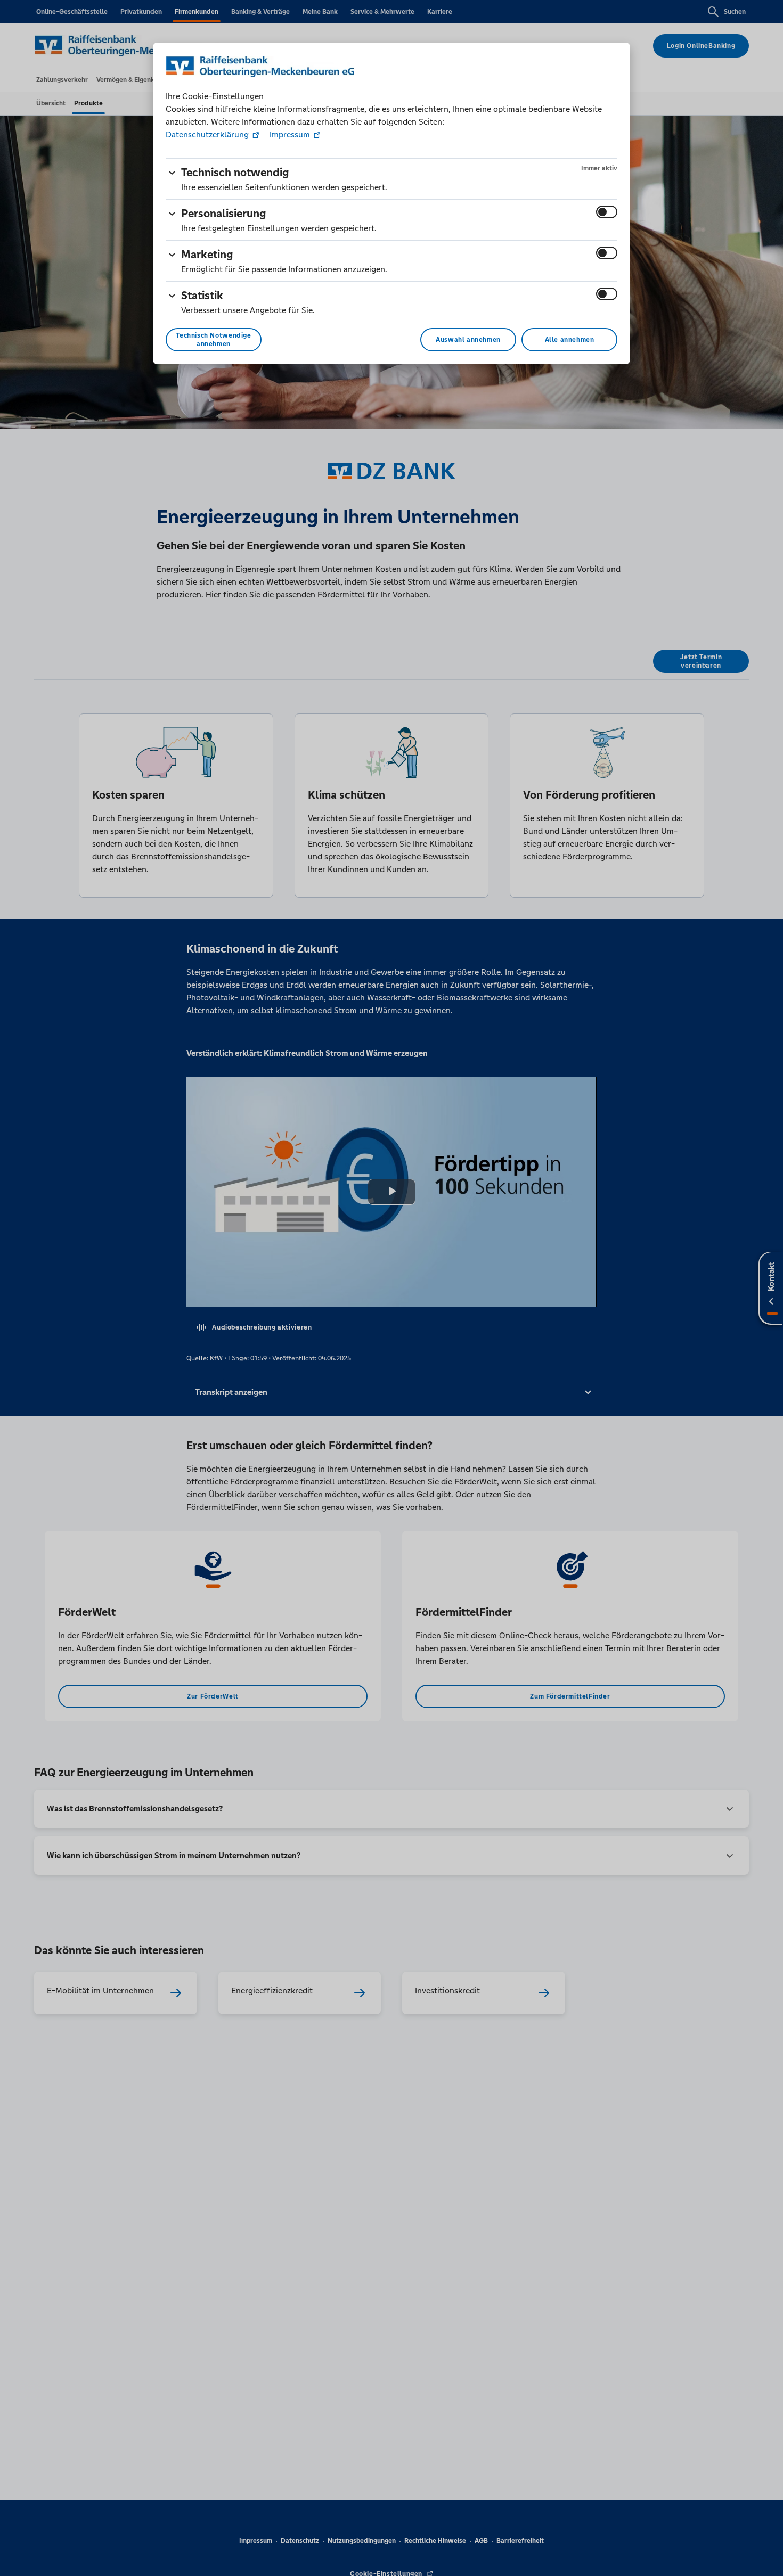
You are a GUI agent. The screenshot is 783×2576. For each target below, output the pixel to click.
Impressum (290, 134)
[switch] (607, 212)
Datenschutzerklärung (208, 134)
